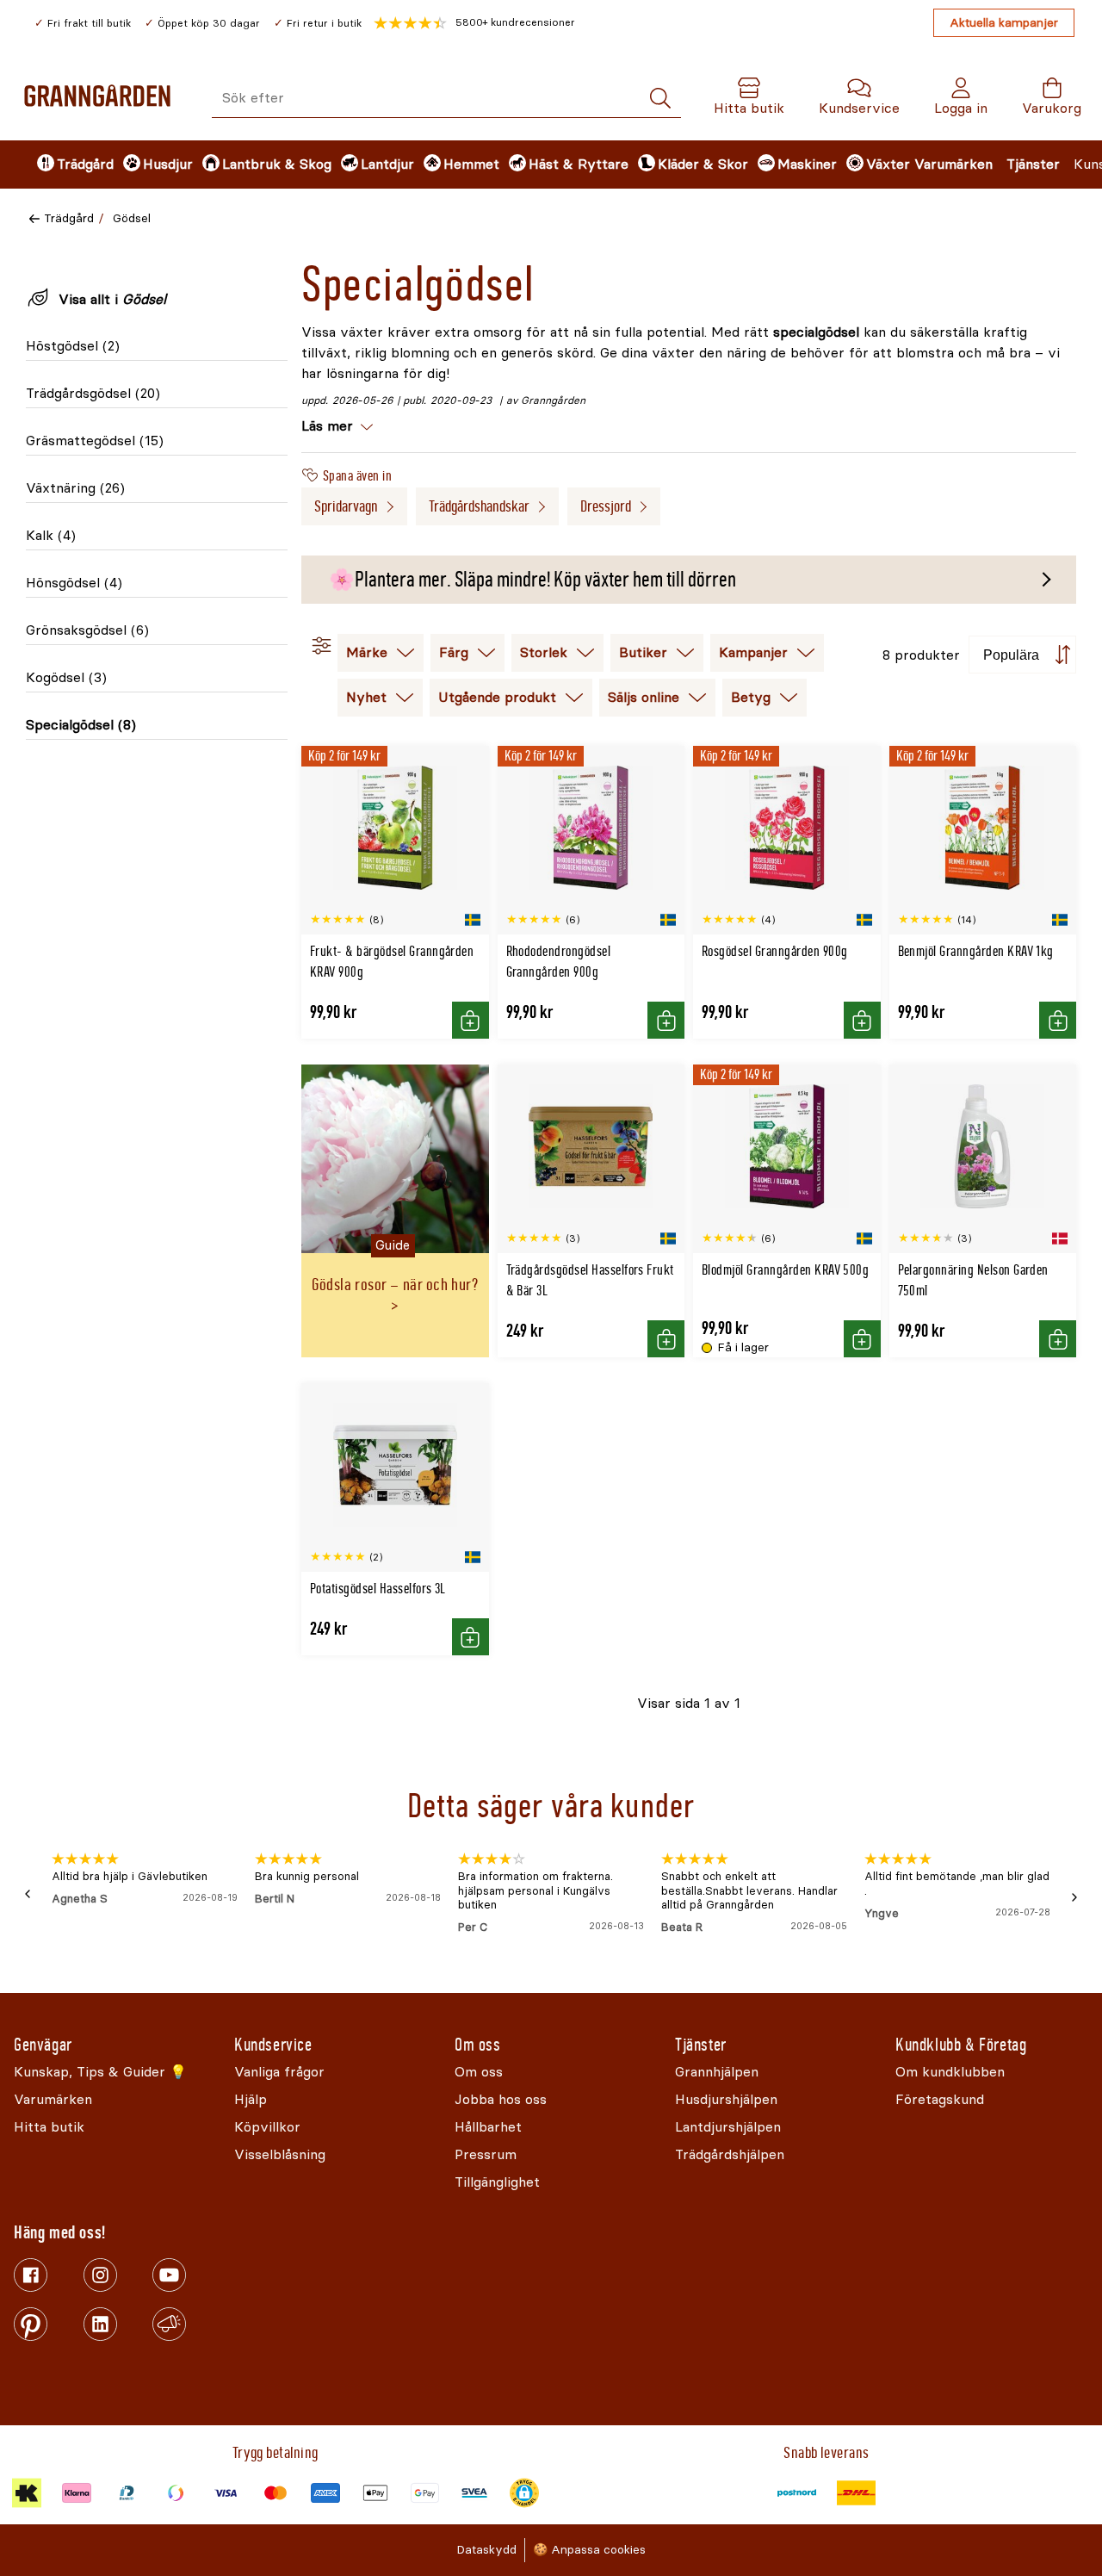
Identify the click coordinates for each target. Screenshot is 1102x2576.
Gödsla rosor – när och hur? (395, 1285)
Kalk (51, 535)
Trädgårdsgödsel (93, 393)
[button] (474, 23)
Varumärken (953, 164)
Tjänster (1033, 164)
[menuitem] (65, 164)
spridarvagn (346, 506)
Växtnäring (75, 488)
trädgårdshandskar (479, 506)
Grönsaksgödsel (87, 630)
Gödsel (132, 218)
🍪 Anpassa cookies (589, 2550)
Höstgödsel (73, 346)
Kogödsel (66, 677)
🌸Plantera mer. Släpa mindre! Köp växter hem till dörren (532, 580)
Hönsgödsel (74, 583)
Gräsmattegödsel (95, 441)
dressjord (606, 506)
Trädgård (69, 218)
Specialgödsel (81, 725)
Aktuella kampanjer (1004, 23)
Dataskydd (486, 2550)
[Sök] (660, 99)
